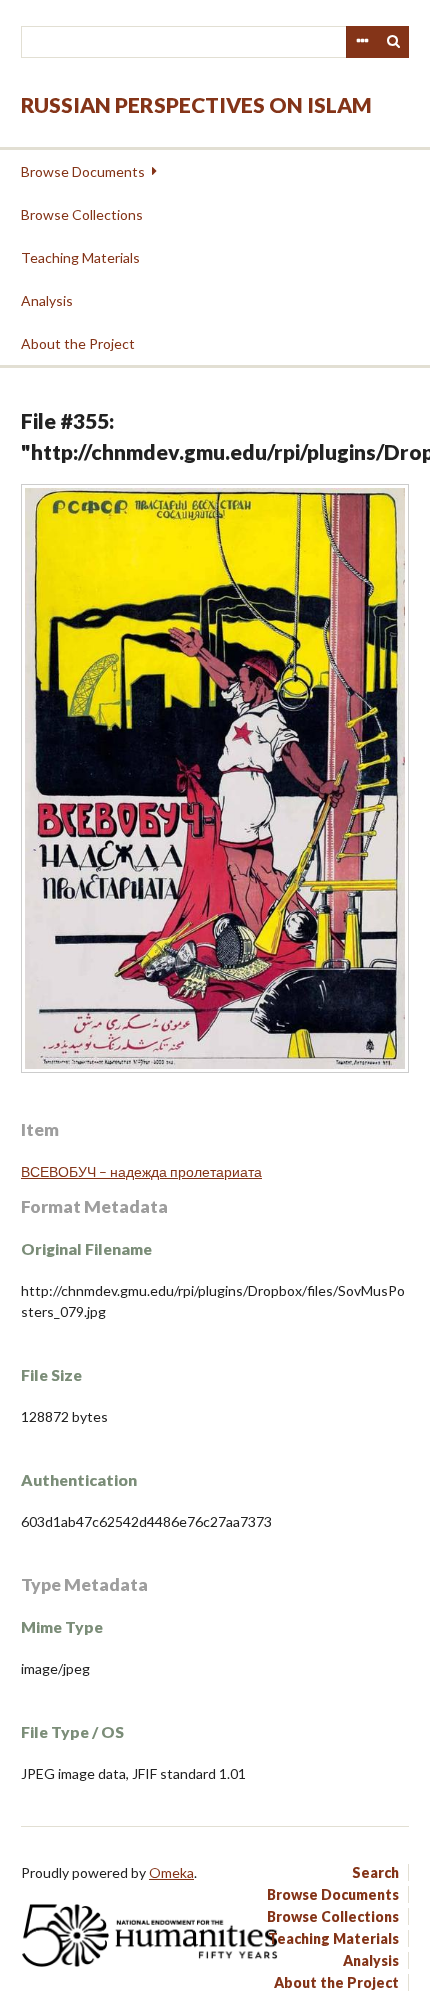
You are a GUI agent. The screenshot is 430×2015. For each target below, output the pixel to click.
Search (394, 42)
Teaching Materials (80, 257)
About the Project (78, 343)
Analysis (47, 300)
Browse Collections (82, 214)
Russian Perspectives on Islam (196, 104)
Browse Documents (83, 171)
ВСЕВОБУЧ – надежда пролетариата (141, 1171)
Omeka (171, 1872)
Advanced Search (362, 42)
